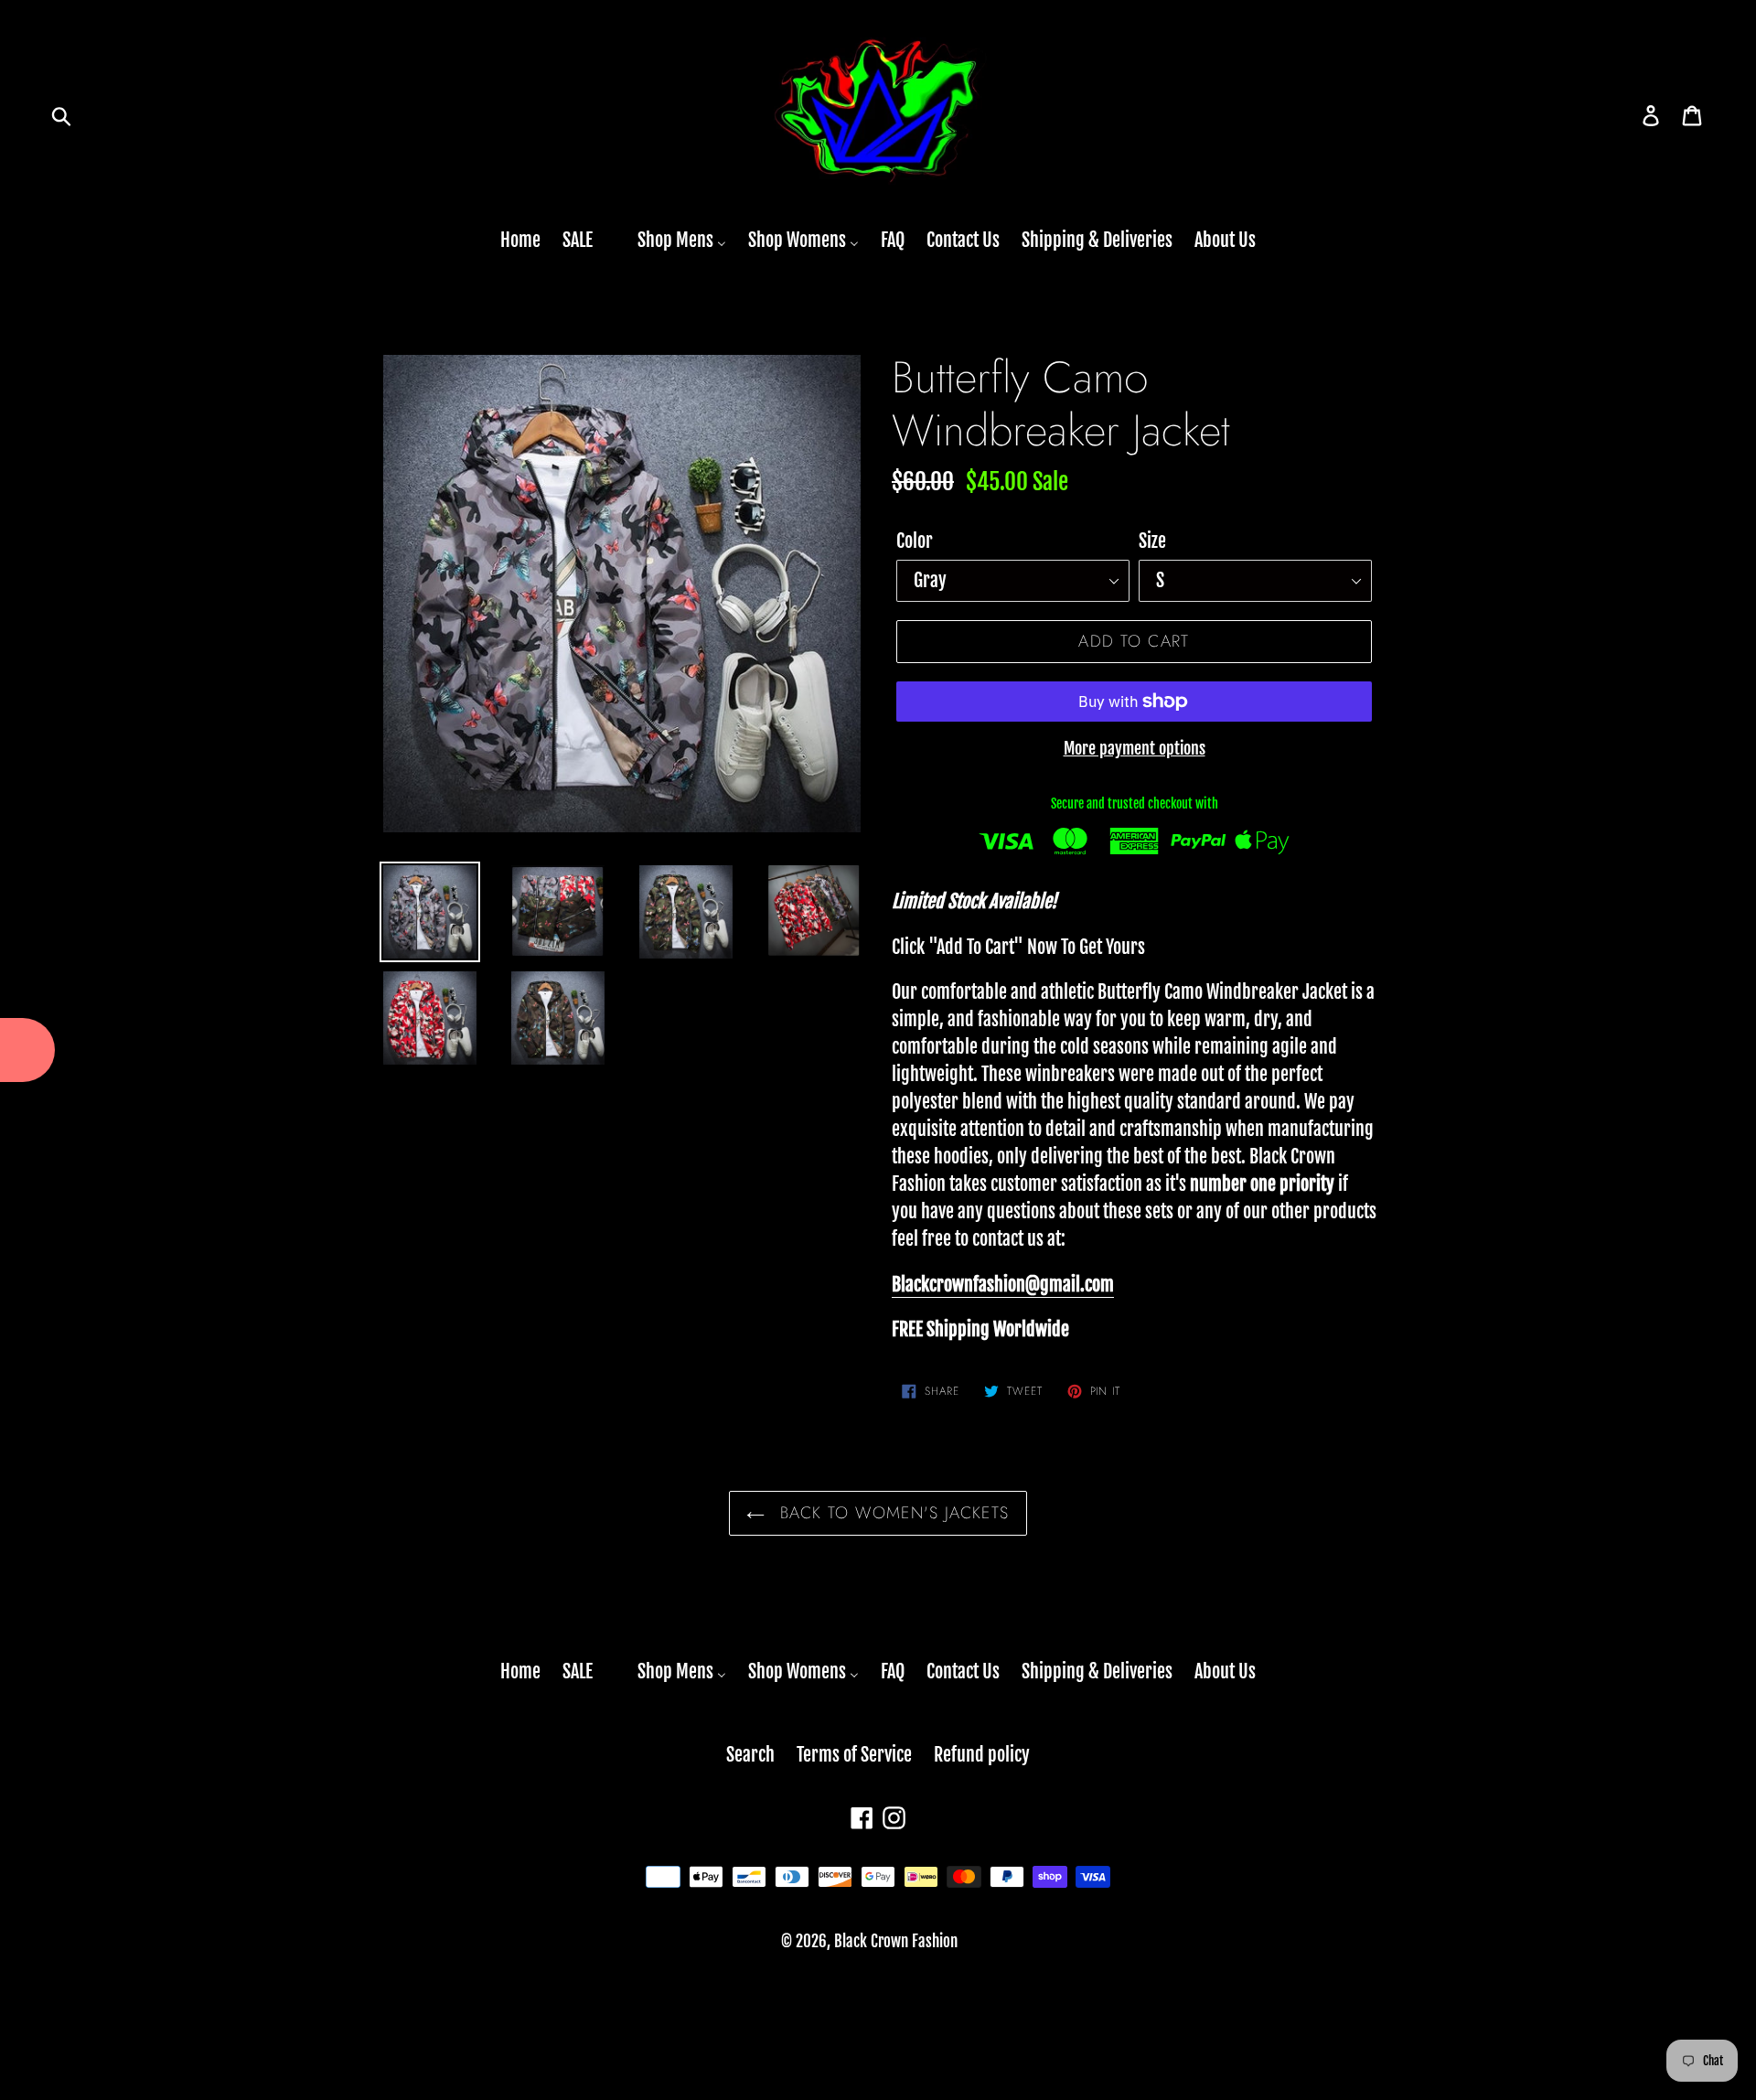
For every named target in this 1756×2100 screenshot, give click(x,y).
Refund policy (982, 1755)
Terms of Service (854, 1755)
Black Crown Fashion (896, 1941)
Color (915, 541)
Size (1152, 541)
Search (750, 1755)
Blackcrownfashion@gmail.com (1003, 1285)
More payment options (1135, 748)
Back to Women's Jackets (892, 1513)
